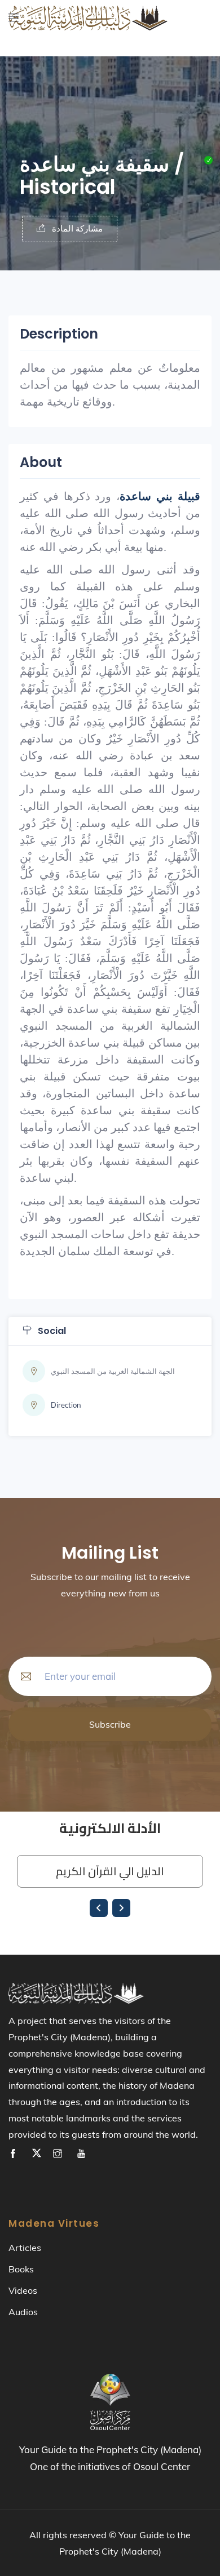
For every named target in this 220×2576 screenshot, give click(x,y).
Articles (25, 2248)
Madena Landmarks (58, 31)
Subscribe (110, 1724)
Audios (23, 2312)
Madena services (53, 59)
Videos (23, 2290)
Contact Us (30, 88)
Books (21, 2269)
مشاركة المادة (76, 228)
